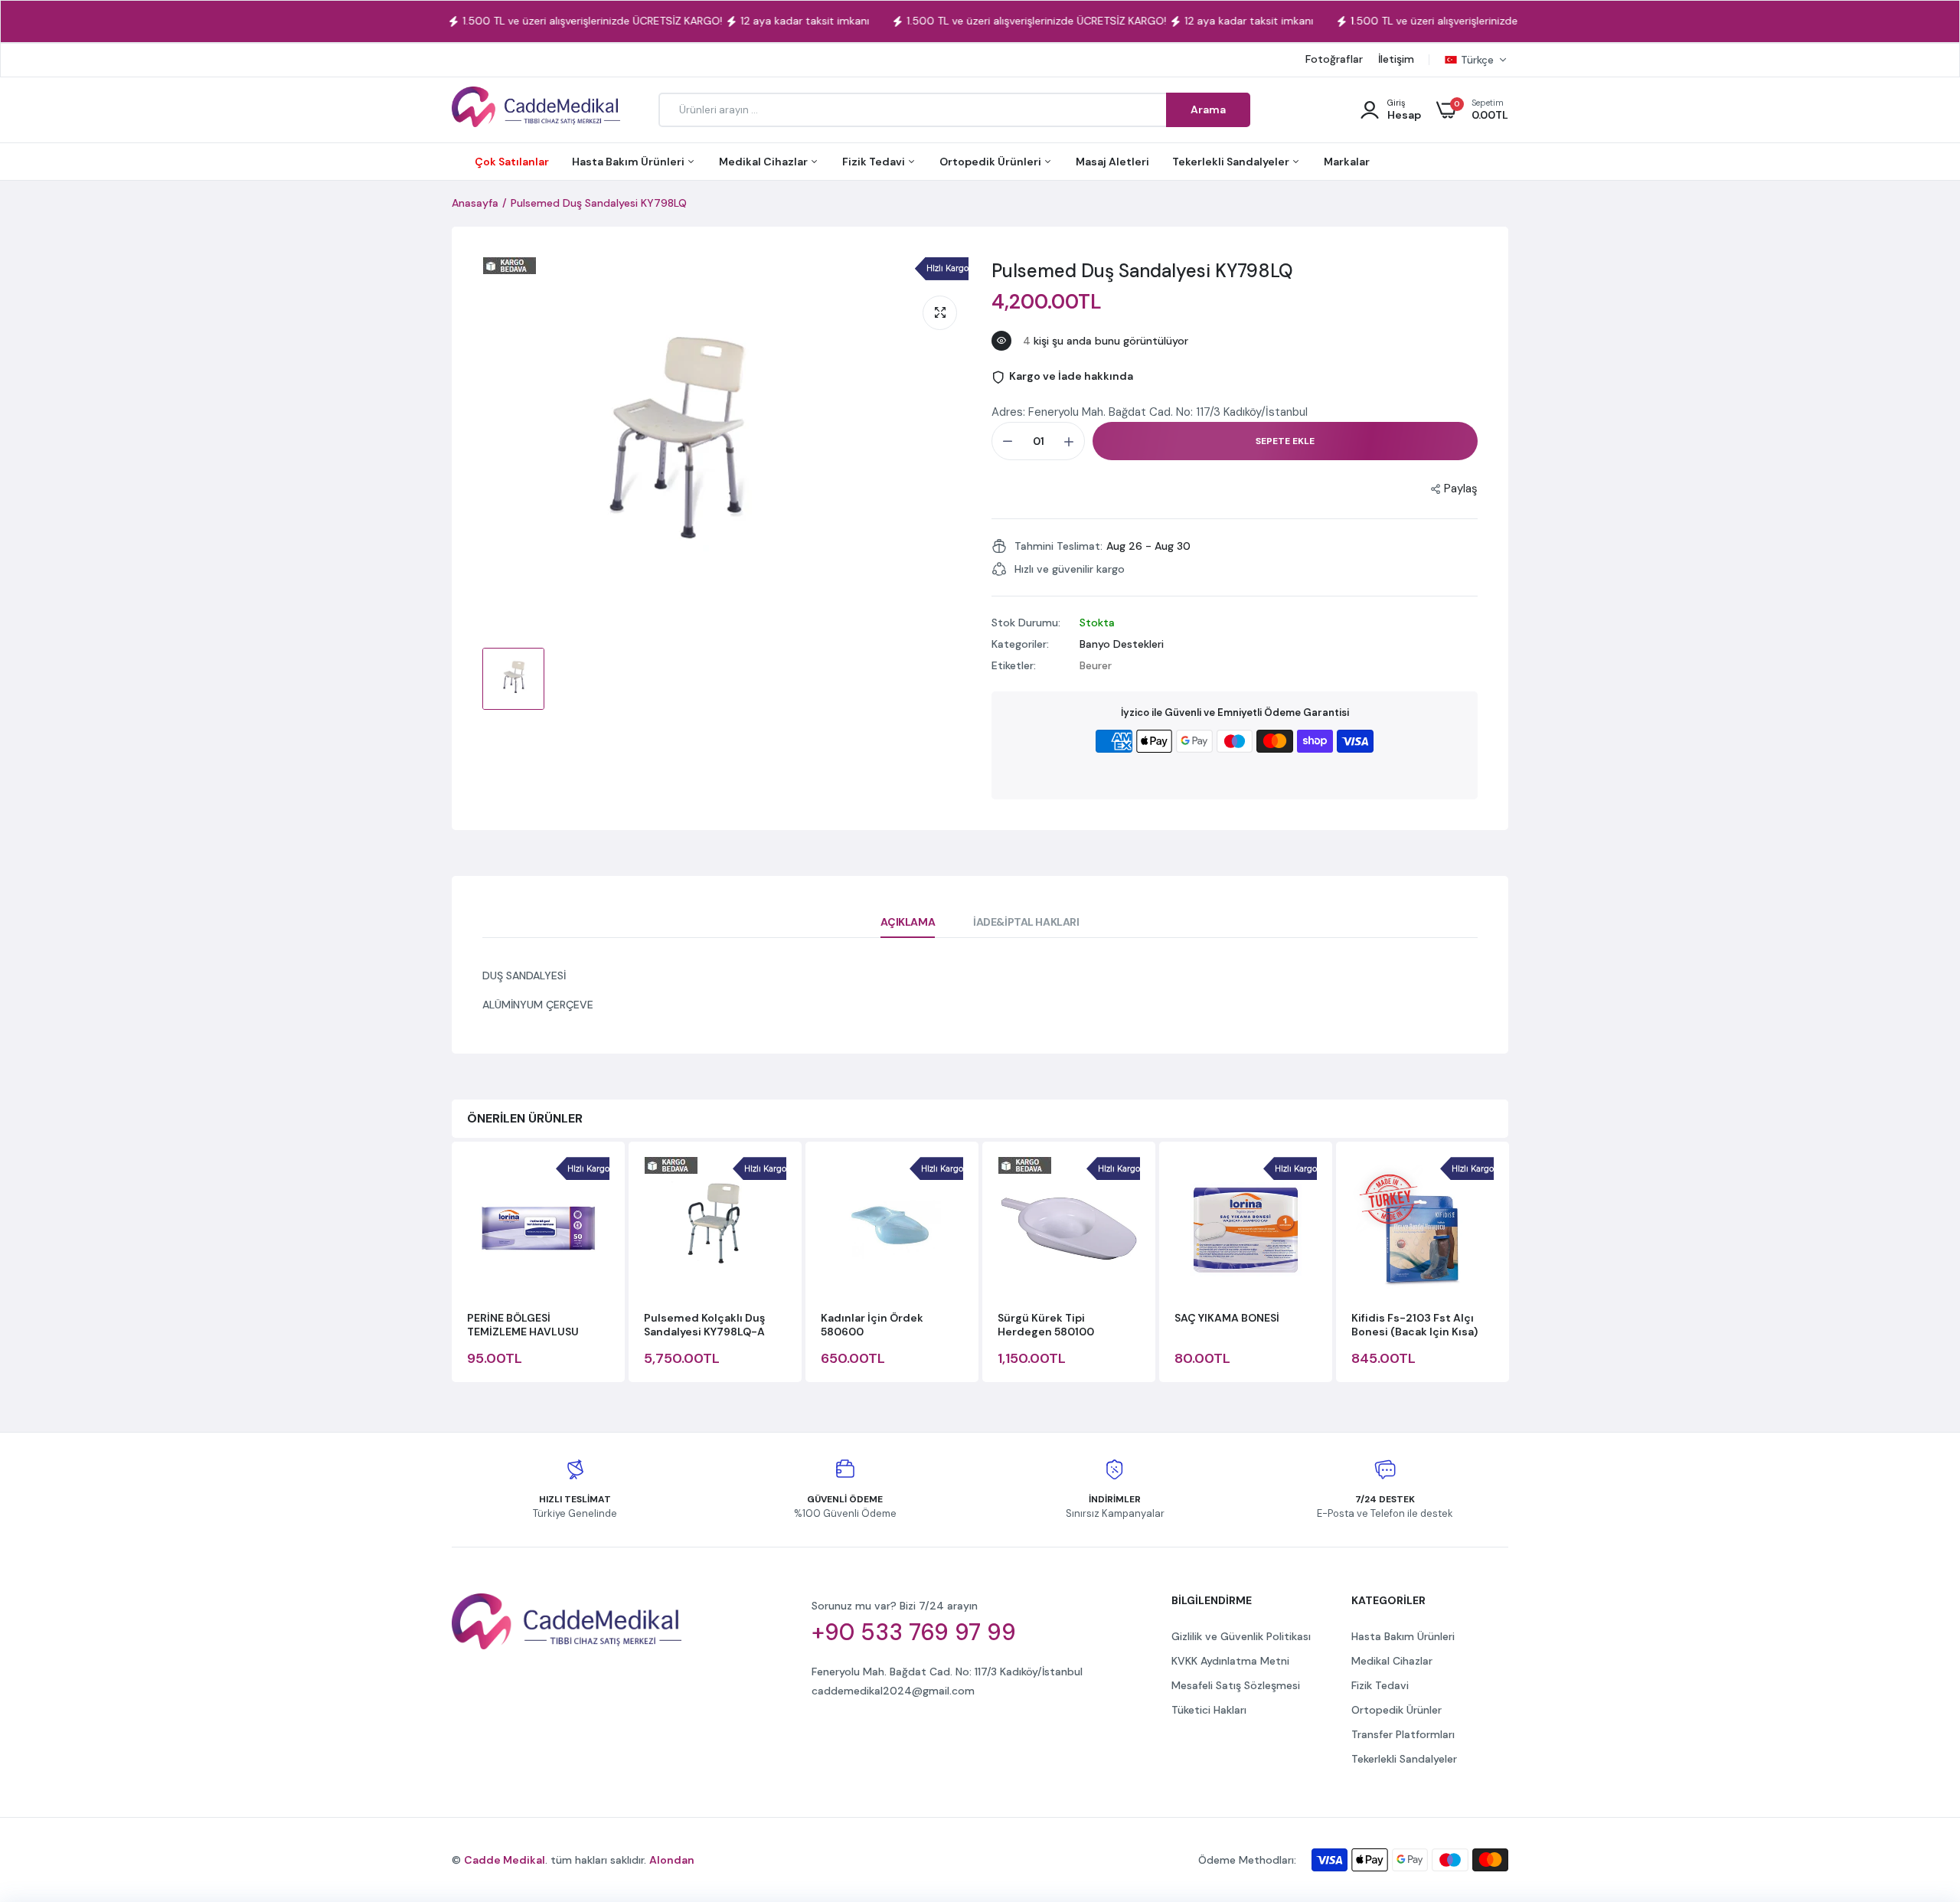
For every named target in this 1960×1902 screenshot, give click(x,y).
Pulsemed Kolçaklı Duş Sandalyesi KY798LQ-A (704, 1325)
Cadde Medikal (505, 1860)
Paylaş (1461, 489)
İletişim (1396, 59)
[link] (1918, 1791)
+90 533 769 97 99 (914, 1632)
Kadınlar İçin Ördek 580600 (872, 1325)
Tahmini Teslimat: (1058, 546)
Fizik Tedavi (875, 162)
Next (1508, 1264)
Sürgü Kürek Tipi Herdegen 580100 (1046, 1325)
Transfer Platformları (1403, 1734)
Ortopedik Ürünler (1396, 1710)
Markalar (1347, 162)
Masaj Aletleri (1112, 162)
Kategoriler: (1020, 644)
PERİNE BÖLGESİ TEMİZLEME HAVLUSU (523, 1325)
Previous (452, 1264)
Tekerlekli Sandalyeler (1232, 162)
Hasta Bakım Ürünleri (629, 162)
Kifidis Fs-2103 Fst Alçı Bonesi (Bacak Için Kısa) (1414, 1325)
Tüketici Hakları (1209, 1710)
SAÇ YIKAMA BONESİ (1227, 1318)
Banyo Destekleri (1122, 644)
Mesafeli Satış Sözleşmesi (1236, 1685)
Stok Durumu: (1026, 623)
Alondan (672, 1860)
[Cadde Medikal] (536, 110)
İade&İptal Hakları (1026, 922)
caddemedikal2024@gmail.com (893, 1691)
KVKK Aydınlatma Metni (1230, 1661)
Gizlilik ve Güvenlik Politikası (1241, 1636)
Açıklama (908, 922)
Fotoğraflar (1334, 59)
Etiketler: (1014, 665)
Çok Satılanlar (512, 162)
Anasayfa (475, 203)
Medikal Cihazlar (764, 162)
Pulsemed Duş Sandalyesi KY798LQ (1142, 271)
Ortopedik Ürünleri (991, 162)
